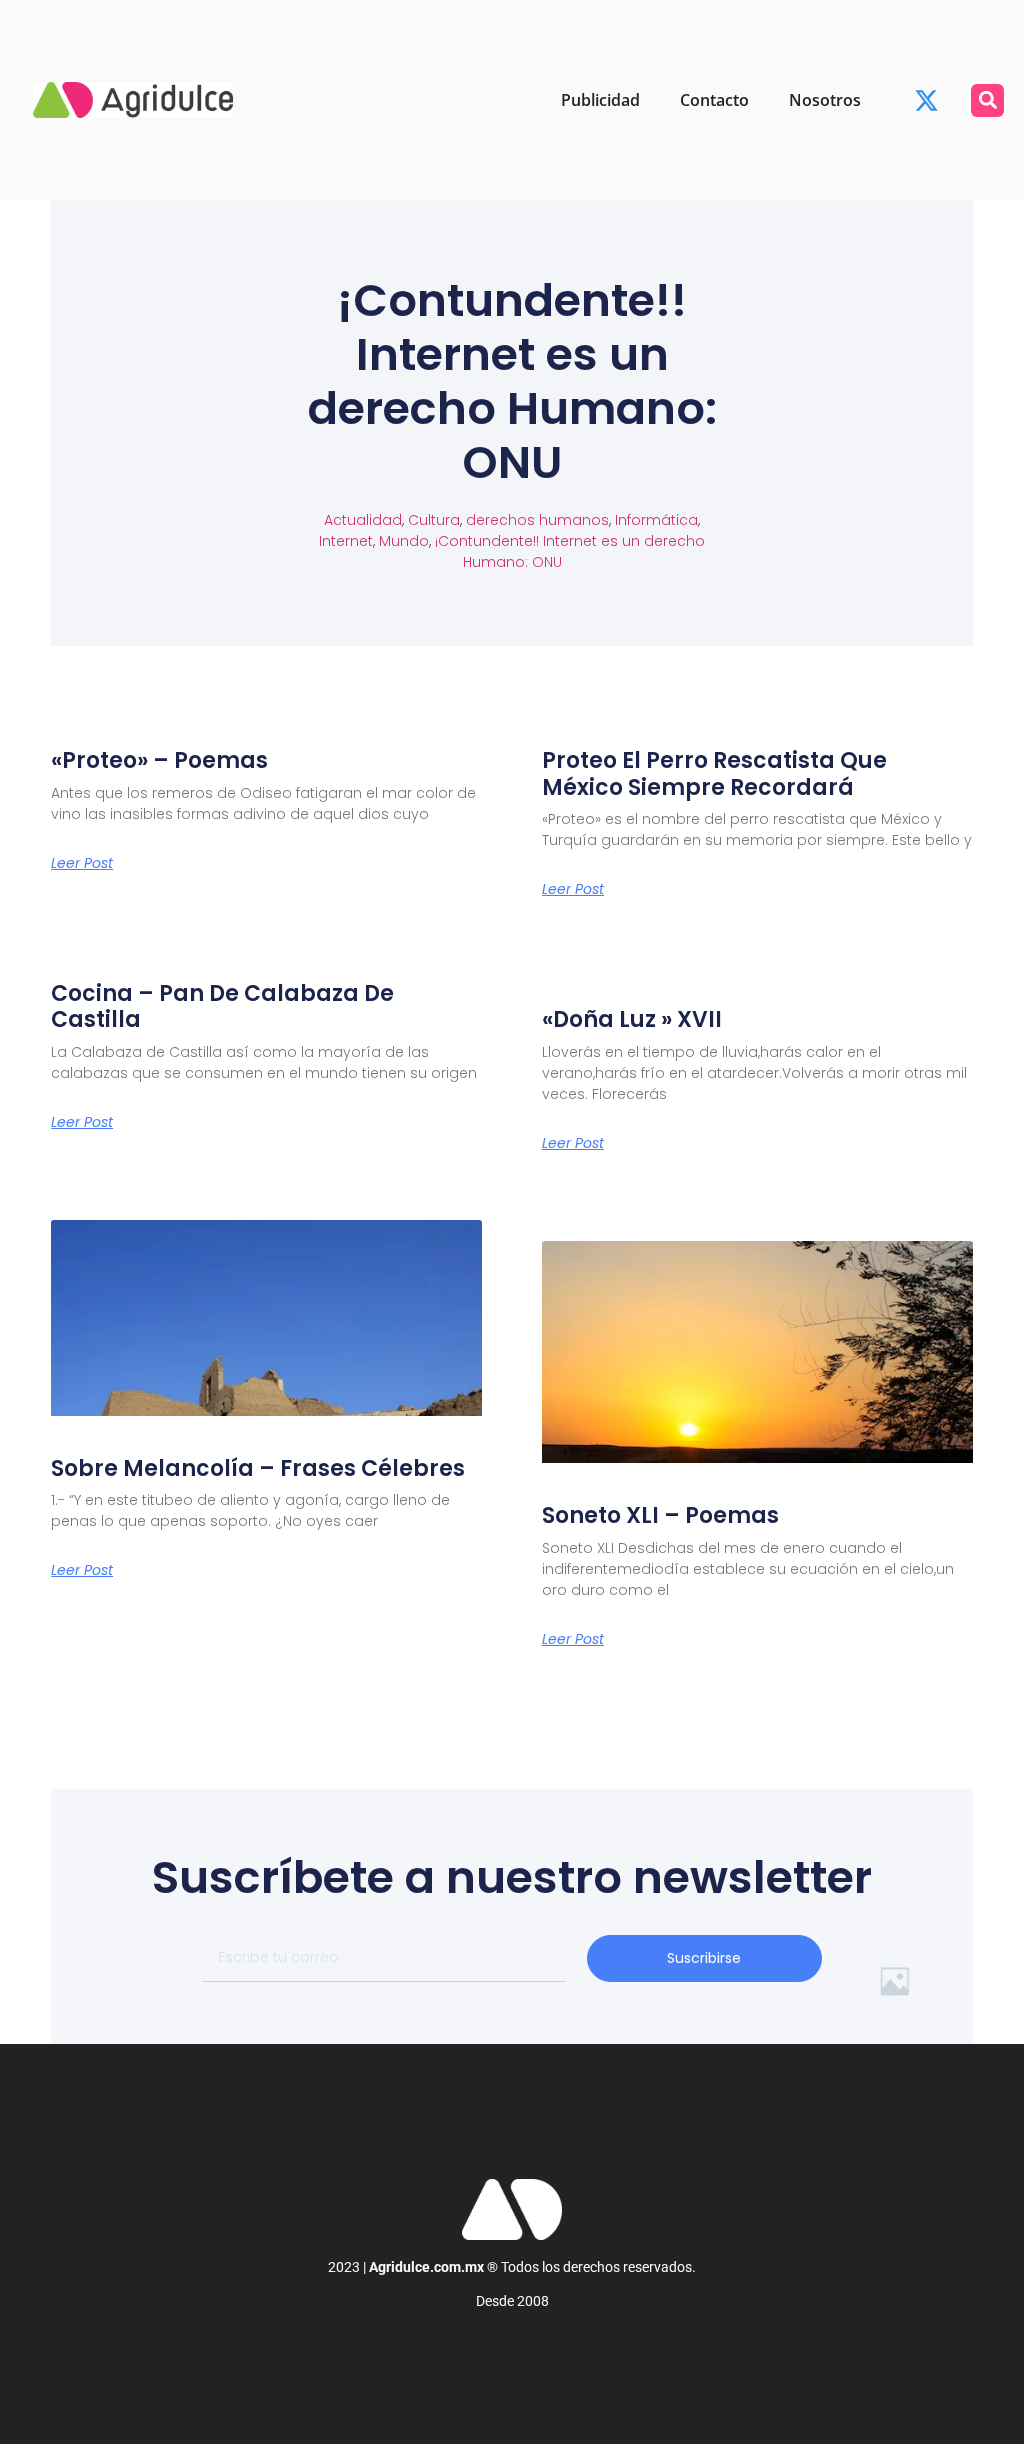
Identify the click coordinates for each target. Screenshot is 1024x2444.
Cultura (434, 520)
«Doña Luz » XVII (632, 1019)
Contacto (714, 100)
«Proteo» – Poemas (159, 760)
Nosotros (825, 100)
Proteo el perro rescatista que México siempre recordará (714, 773)
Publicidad (600, 100)
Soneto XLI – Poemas (660, 1515)
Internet (346, 541)
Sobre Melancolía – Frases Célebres (258, 1468)
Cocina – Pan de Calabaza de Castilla (222, 1006)
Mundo (404, 541)
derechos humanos (537, 520)
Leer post (82, 863)
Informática (656, 520)
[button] (987, 100)
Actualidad (363, 520)
